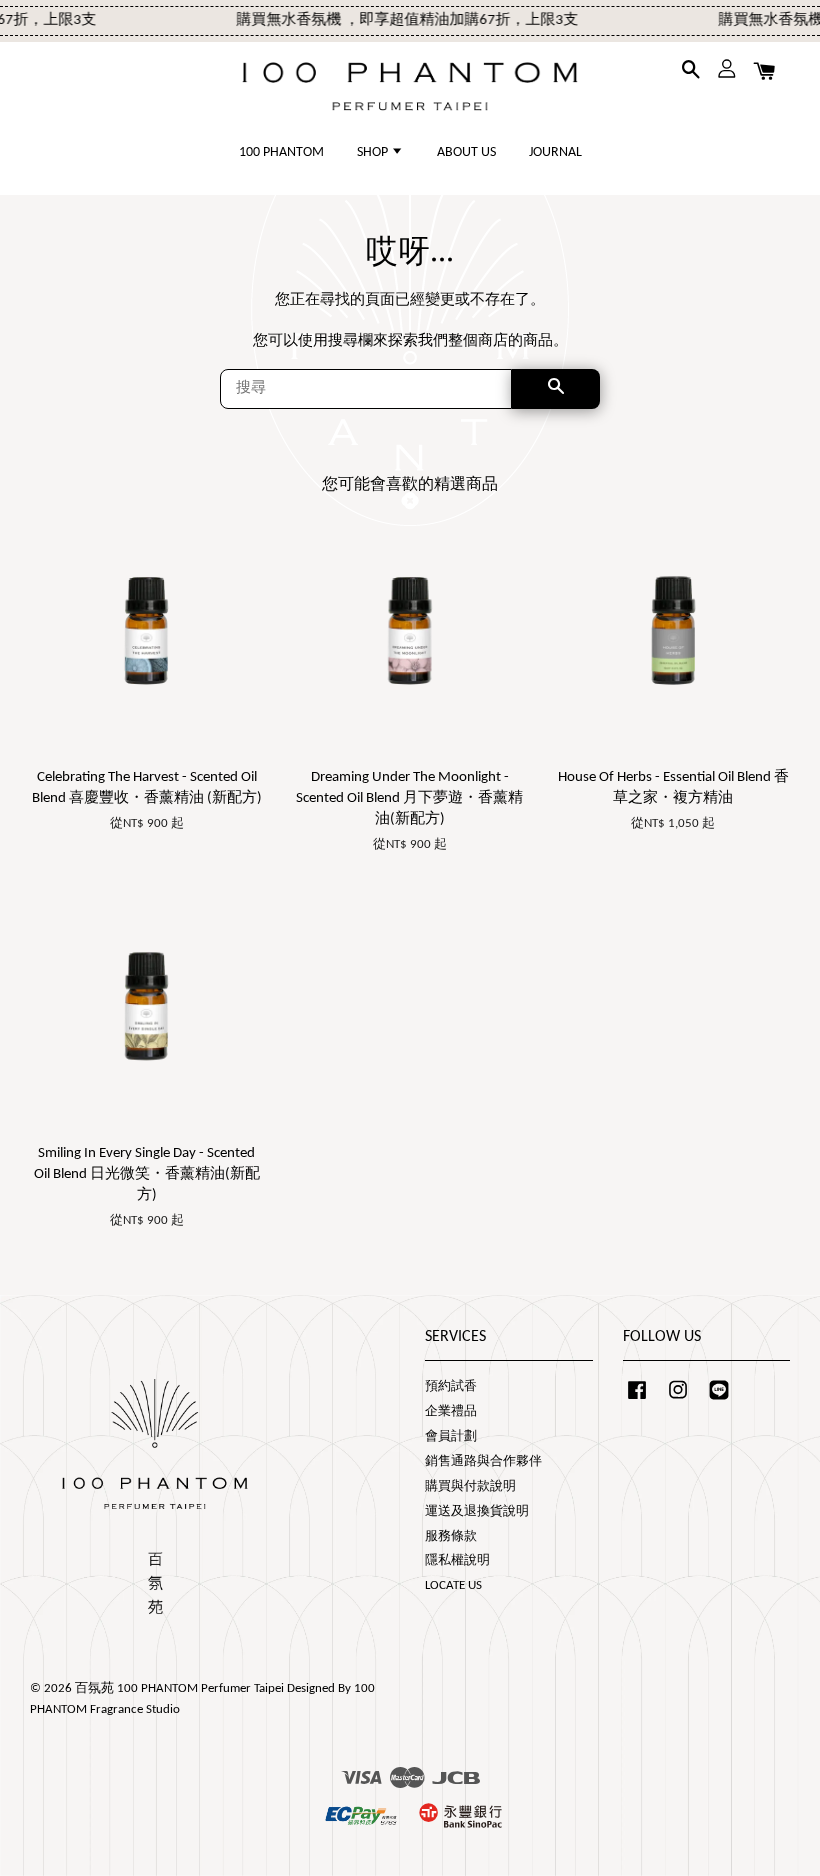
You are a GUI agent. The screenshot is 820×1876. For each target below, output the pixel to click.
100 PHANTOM (281, 152)
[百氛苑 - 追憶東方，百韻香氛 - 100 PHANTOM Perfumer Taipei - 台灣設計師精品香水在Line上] (719, 1400)
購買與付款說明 (470, 1486)
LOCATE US (453, 1585)
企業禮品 (451, 1411)
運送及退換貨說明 (477, 1511)
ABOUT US (466, 152)
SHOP (374, 152)
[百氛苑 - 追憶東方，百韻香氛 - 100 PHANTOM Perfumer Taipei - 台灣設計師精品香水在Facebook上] (637, 1400)
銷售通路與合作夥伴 (483, 1461)
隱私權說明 (457, 1560)
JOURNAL (555, 152)
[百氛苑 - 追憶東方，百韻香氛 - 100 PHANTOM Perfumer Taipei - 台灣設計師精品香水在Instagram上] (678, 1400)
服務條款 (451, 1536)
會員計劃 (451, 1436)
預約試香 (451, 1386)
